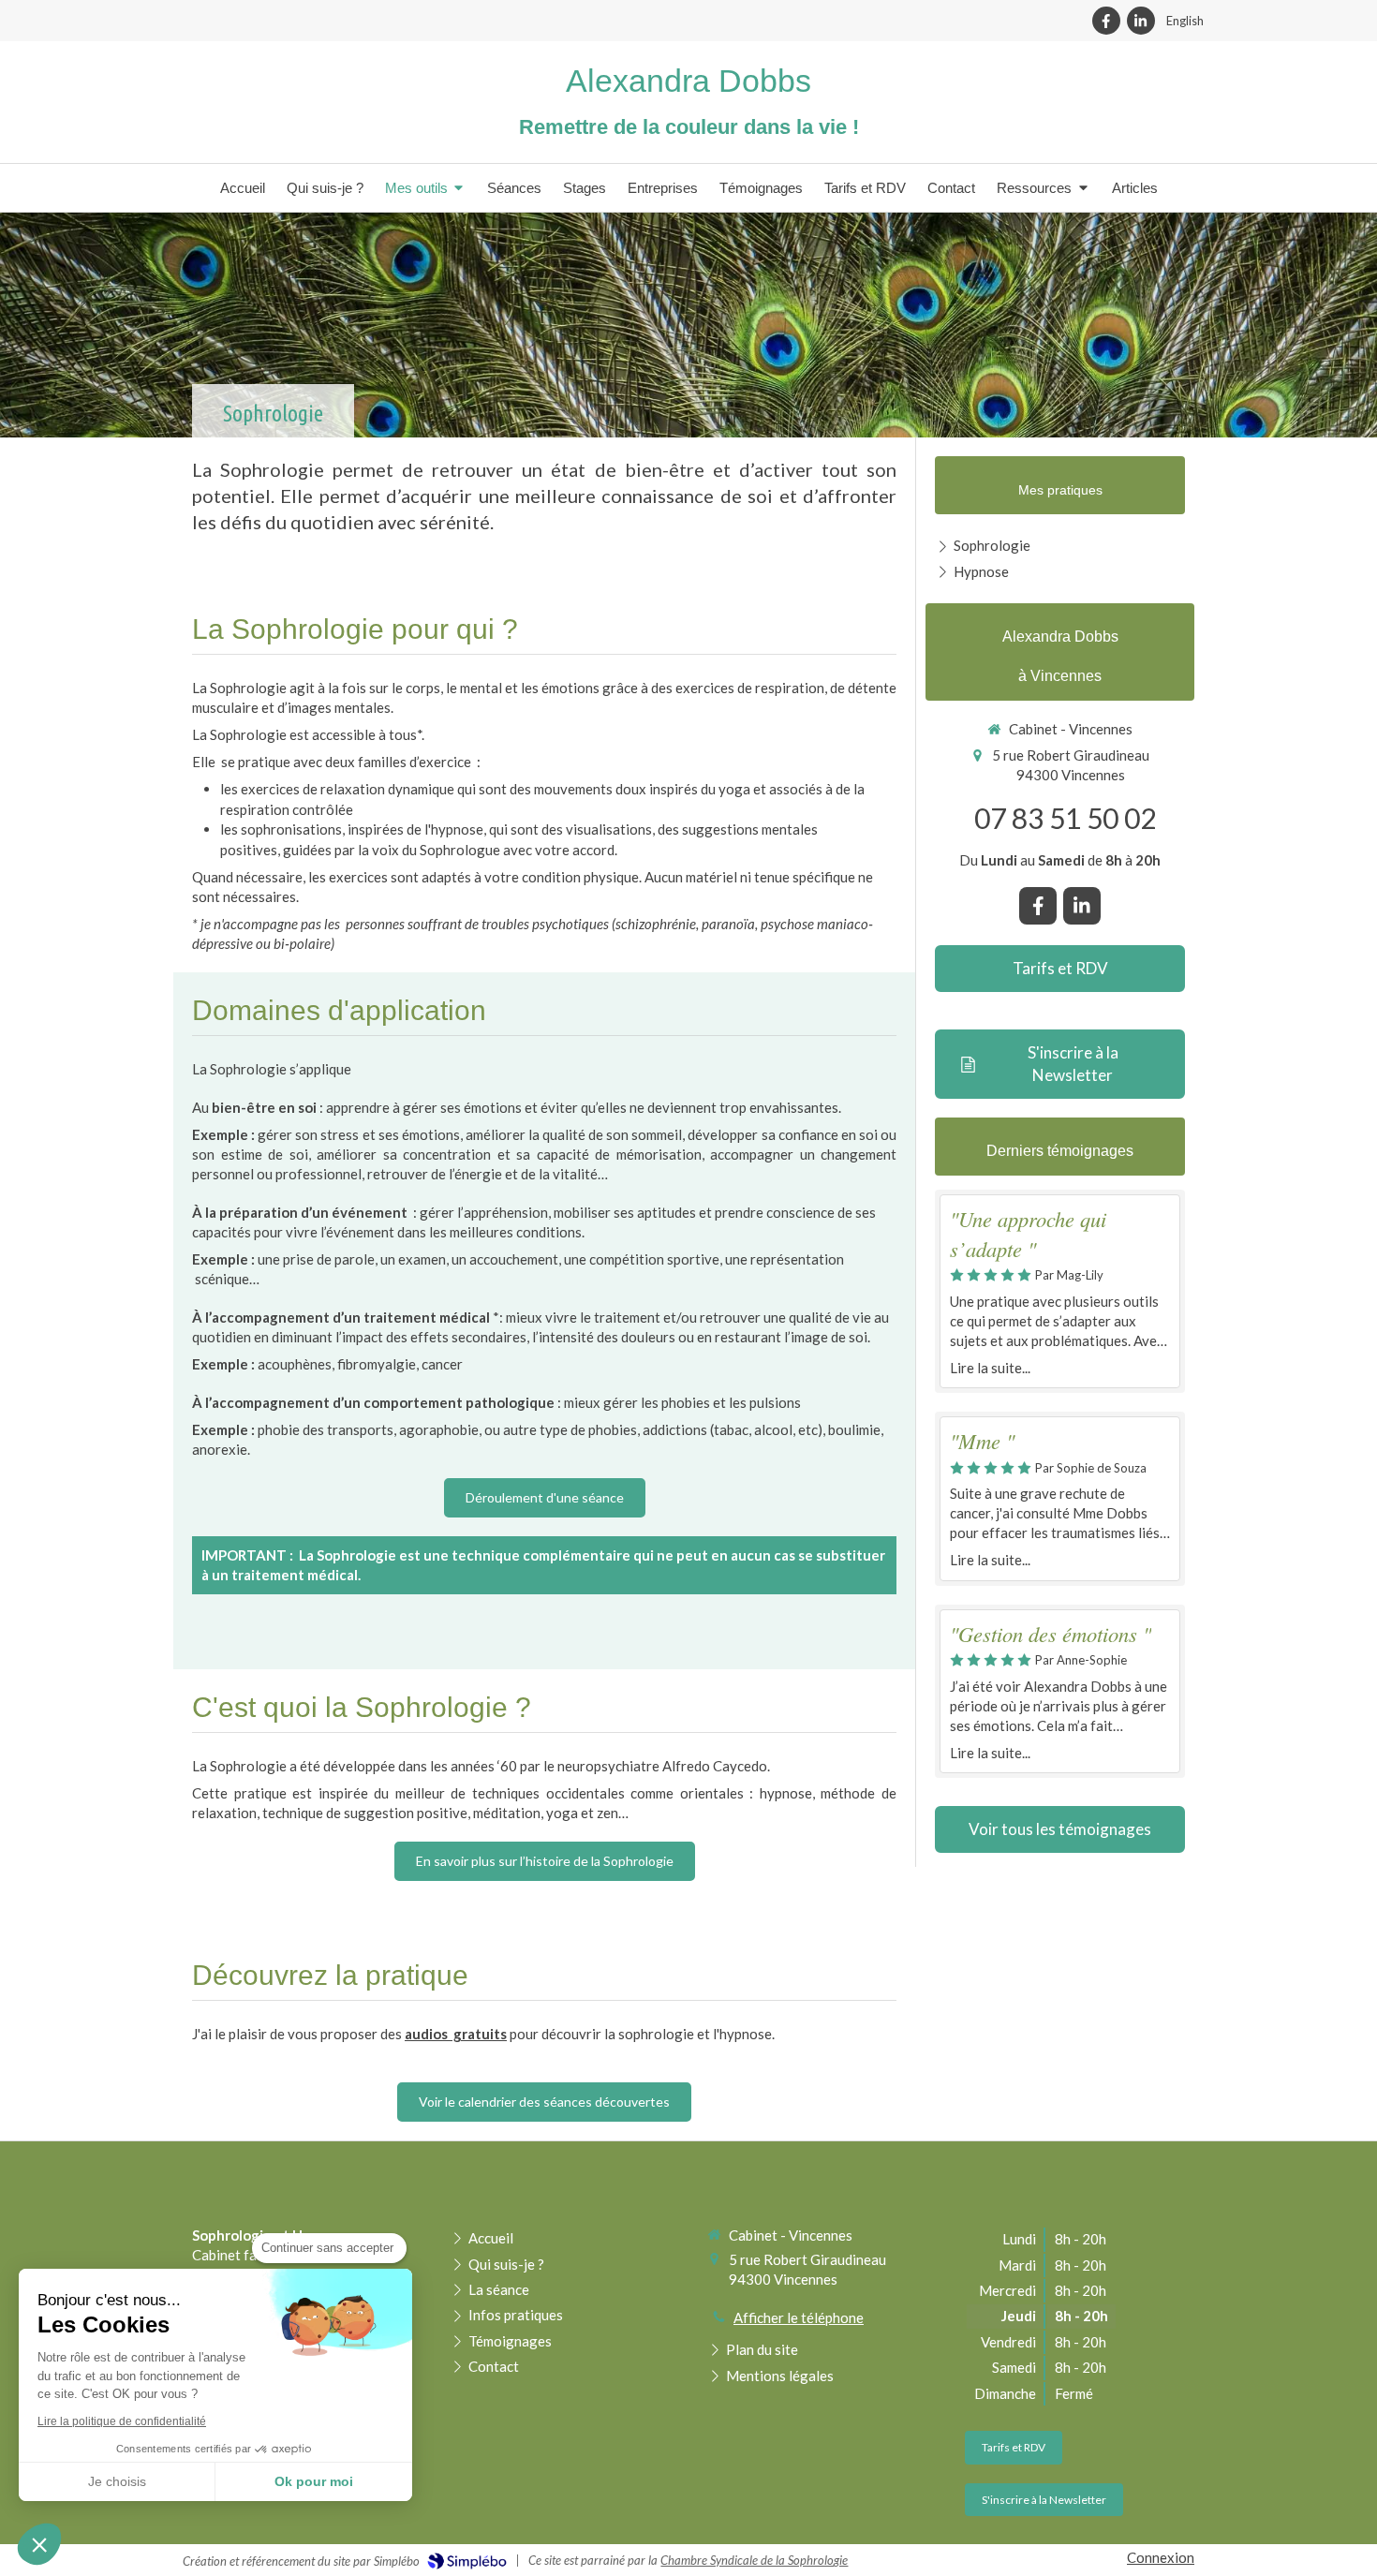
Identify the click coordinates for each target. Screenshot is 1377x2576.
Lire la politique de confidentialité (122, 2421)
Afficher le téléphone (799, 2317)
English (1185, 21)
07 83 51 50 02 (1065, 818)
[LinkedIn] (1141, 21)
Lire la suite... (990, 1368)
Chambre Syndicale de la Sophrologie (754, 2560)
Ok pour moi (314, 2481)
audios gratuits (456, 2034)
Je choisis (117, 2481)
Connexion (1161, 2557)
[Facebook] (1106, 21)
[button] (39, 2544)
